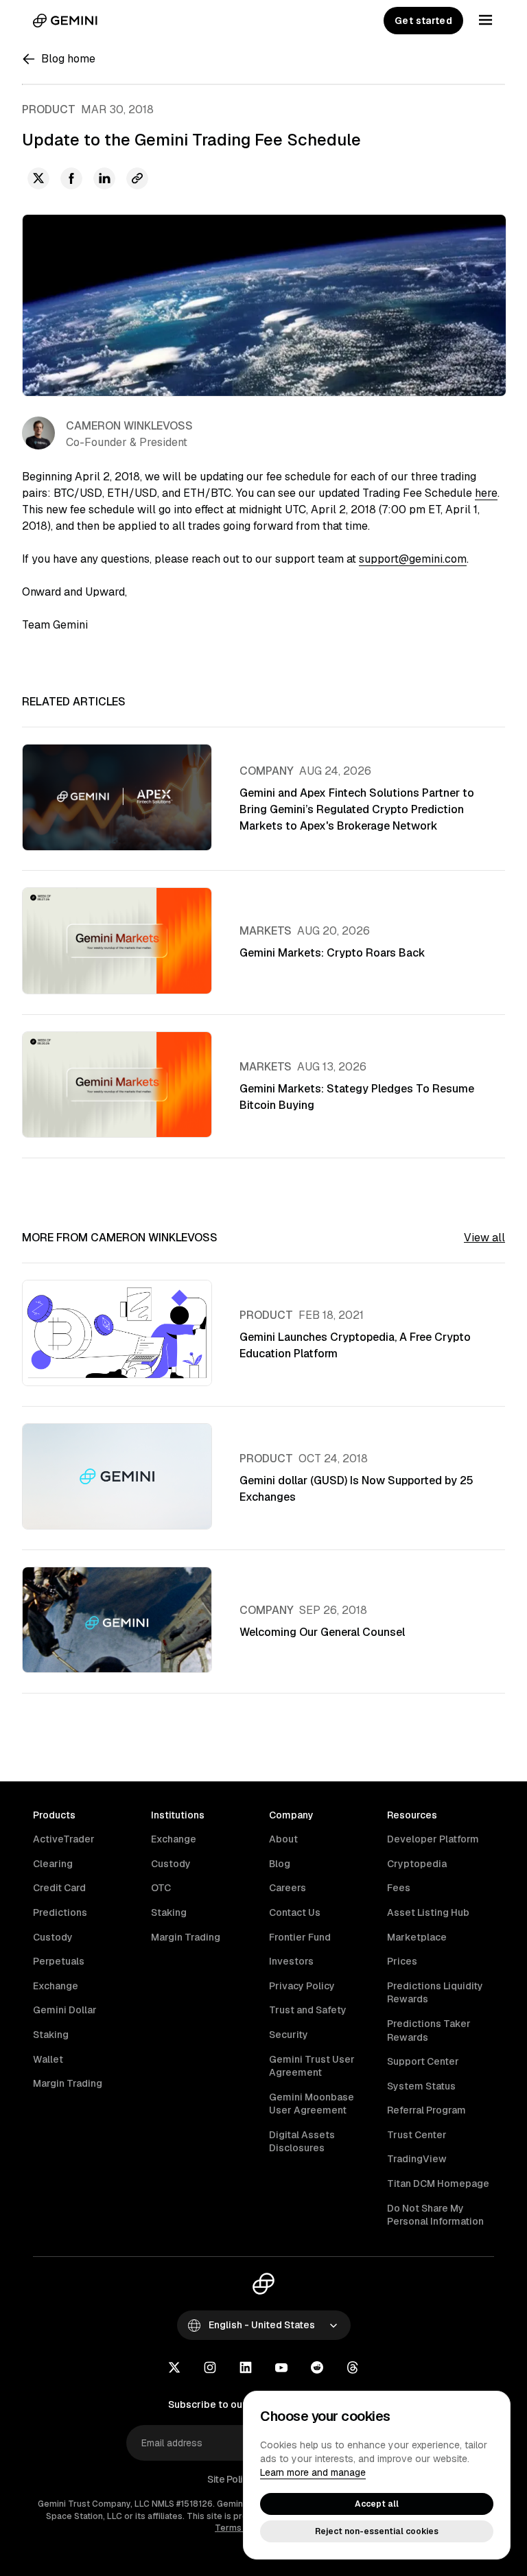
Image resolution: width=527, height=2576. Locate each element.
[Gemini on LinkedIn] (246, 2369)
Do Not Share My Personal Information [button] (435, 2215)
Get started (423, 21)
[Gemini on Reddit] (317, 2369)
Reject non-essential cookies (377, 2531)
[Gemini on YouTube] (281, 2369)
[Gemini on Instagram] (210, 2369)
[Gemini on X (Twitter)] (174, 2369)
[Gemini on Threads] (353, 2369)
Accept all (377, 2504)
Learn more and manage (313, 2472)
